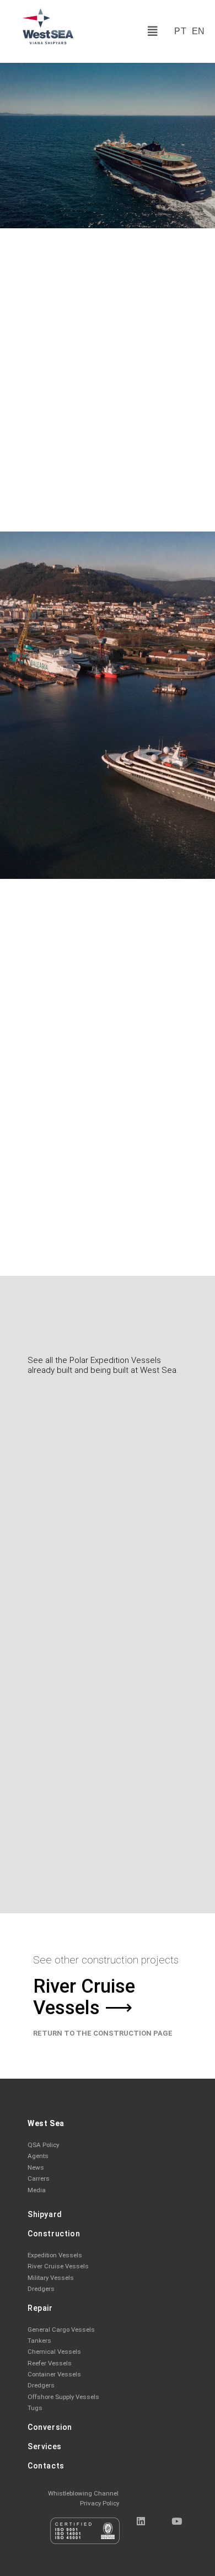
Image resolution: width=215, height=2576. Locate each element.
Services (45, 2446)
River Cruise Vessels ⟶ (84, 1997)
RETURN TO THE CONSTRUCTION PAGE (103, 2033)
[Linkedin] (141, 2521)
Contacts (46, 2466)
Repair (40, 2308)
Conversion (50, 2427)
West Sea (46, 2123)
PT (180, 31)
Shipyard (45, 2214)
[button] (153, 31)
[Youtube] (176, 2521)
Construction (54, 2234)
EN (198, 31)
